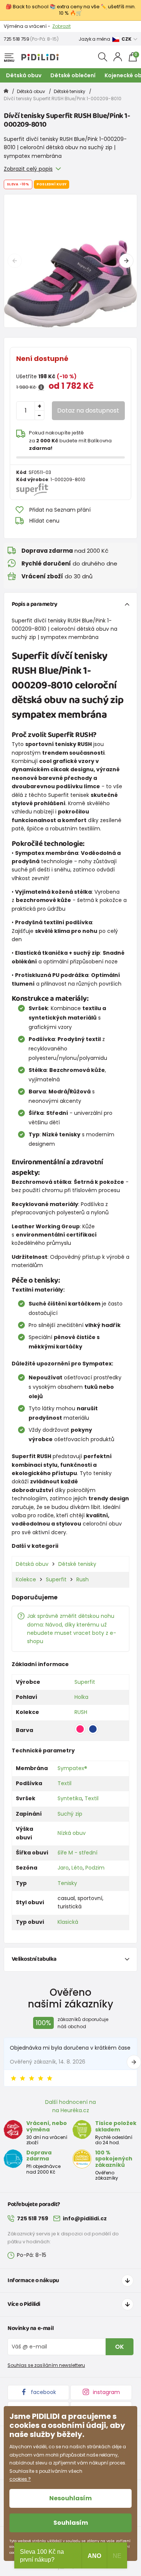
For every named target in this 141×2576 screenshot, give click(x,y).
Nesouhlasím (70, 2498)
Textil (64, 1783)
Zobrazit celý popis (28, 169)
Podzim (95, 1868)
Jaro (63, 1868)
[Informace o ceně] (41, 387)
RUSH (81, 1712)
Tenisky (67, 1883)
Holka (81, 1697)
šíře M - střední (77, 1853)
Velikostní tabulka (34, 1959)
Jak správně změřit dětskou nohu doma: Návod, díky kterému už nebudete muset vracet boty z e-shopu (72, 1629)
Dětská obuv (24, 75)
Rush (83, 1579)
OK (120, 2347)
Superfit (56, 1579)
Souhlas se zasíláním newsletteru (46, 2365)
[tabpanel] (70, 261)
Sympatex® (72, 1768)
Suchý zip (70, 1814)
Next (126, 261)
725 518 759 (17, 39)
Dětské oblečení (73, 75)
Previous (15, 261)
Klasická (68, 1922)
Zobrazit (61, 26)
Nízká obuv (72, 1833)
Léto (77, 1868)
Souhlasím (71, 2523)
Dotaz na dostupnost (88, 410)
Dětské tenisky (70, 91)
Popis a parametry (35, 604)
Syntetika (70, 1798)
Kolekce (26, 1579)
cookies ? (20, 2479)
